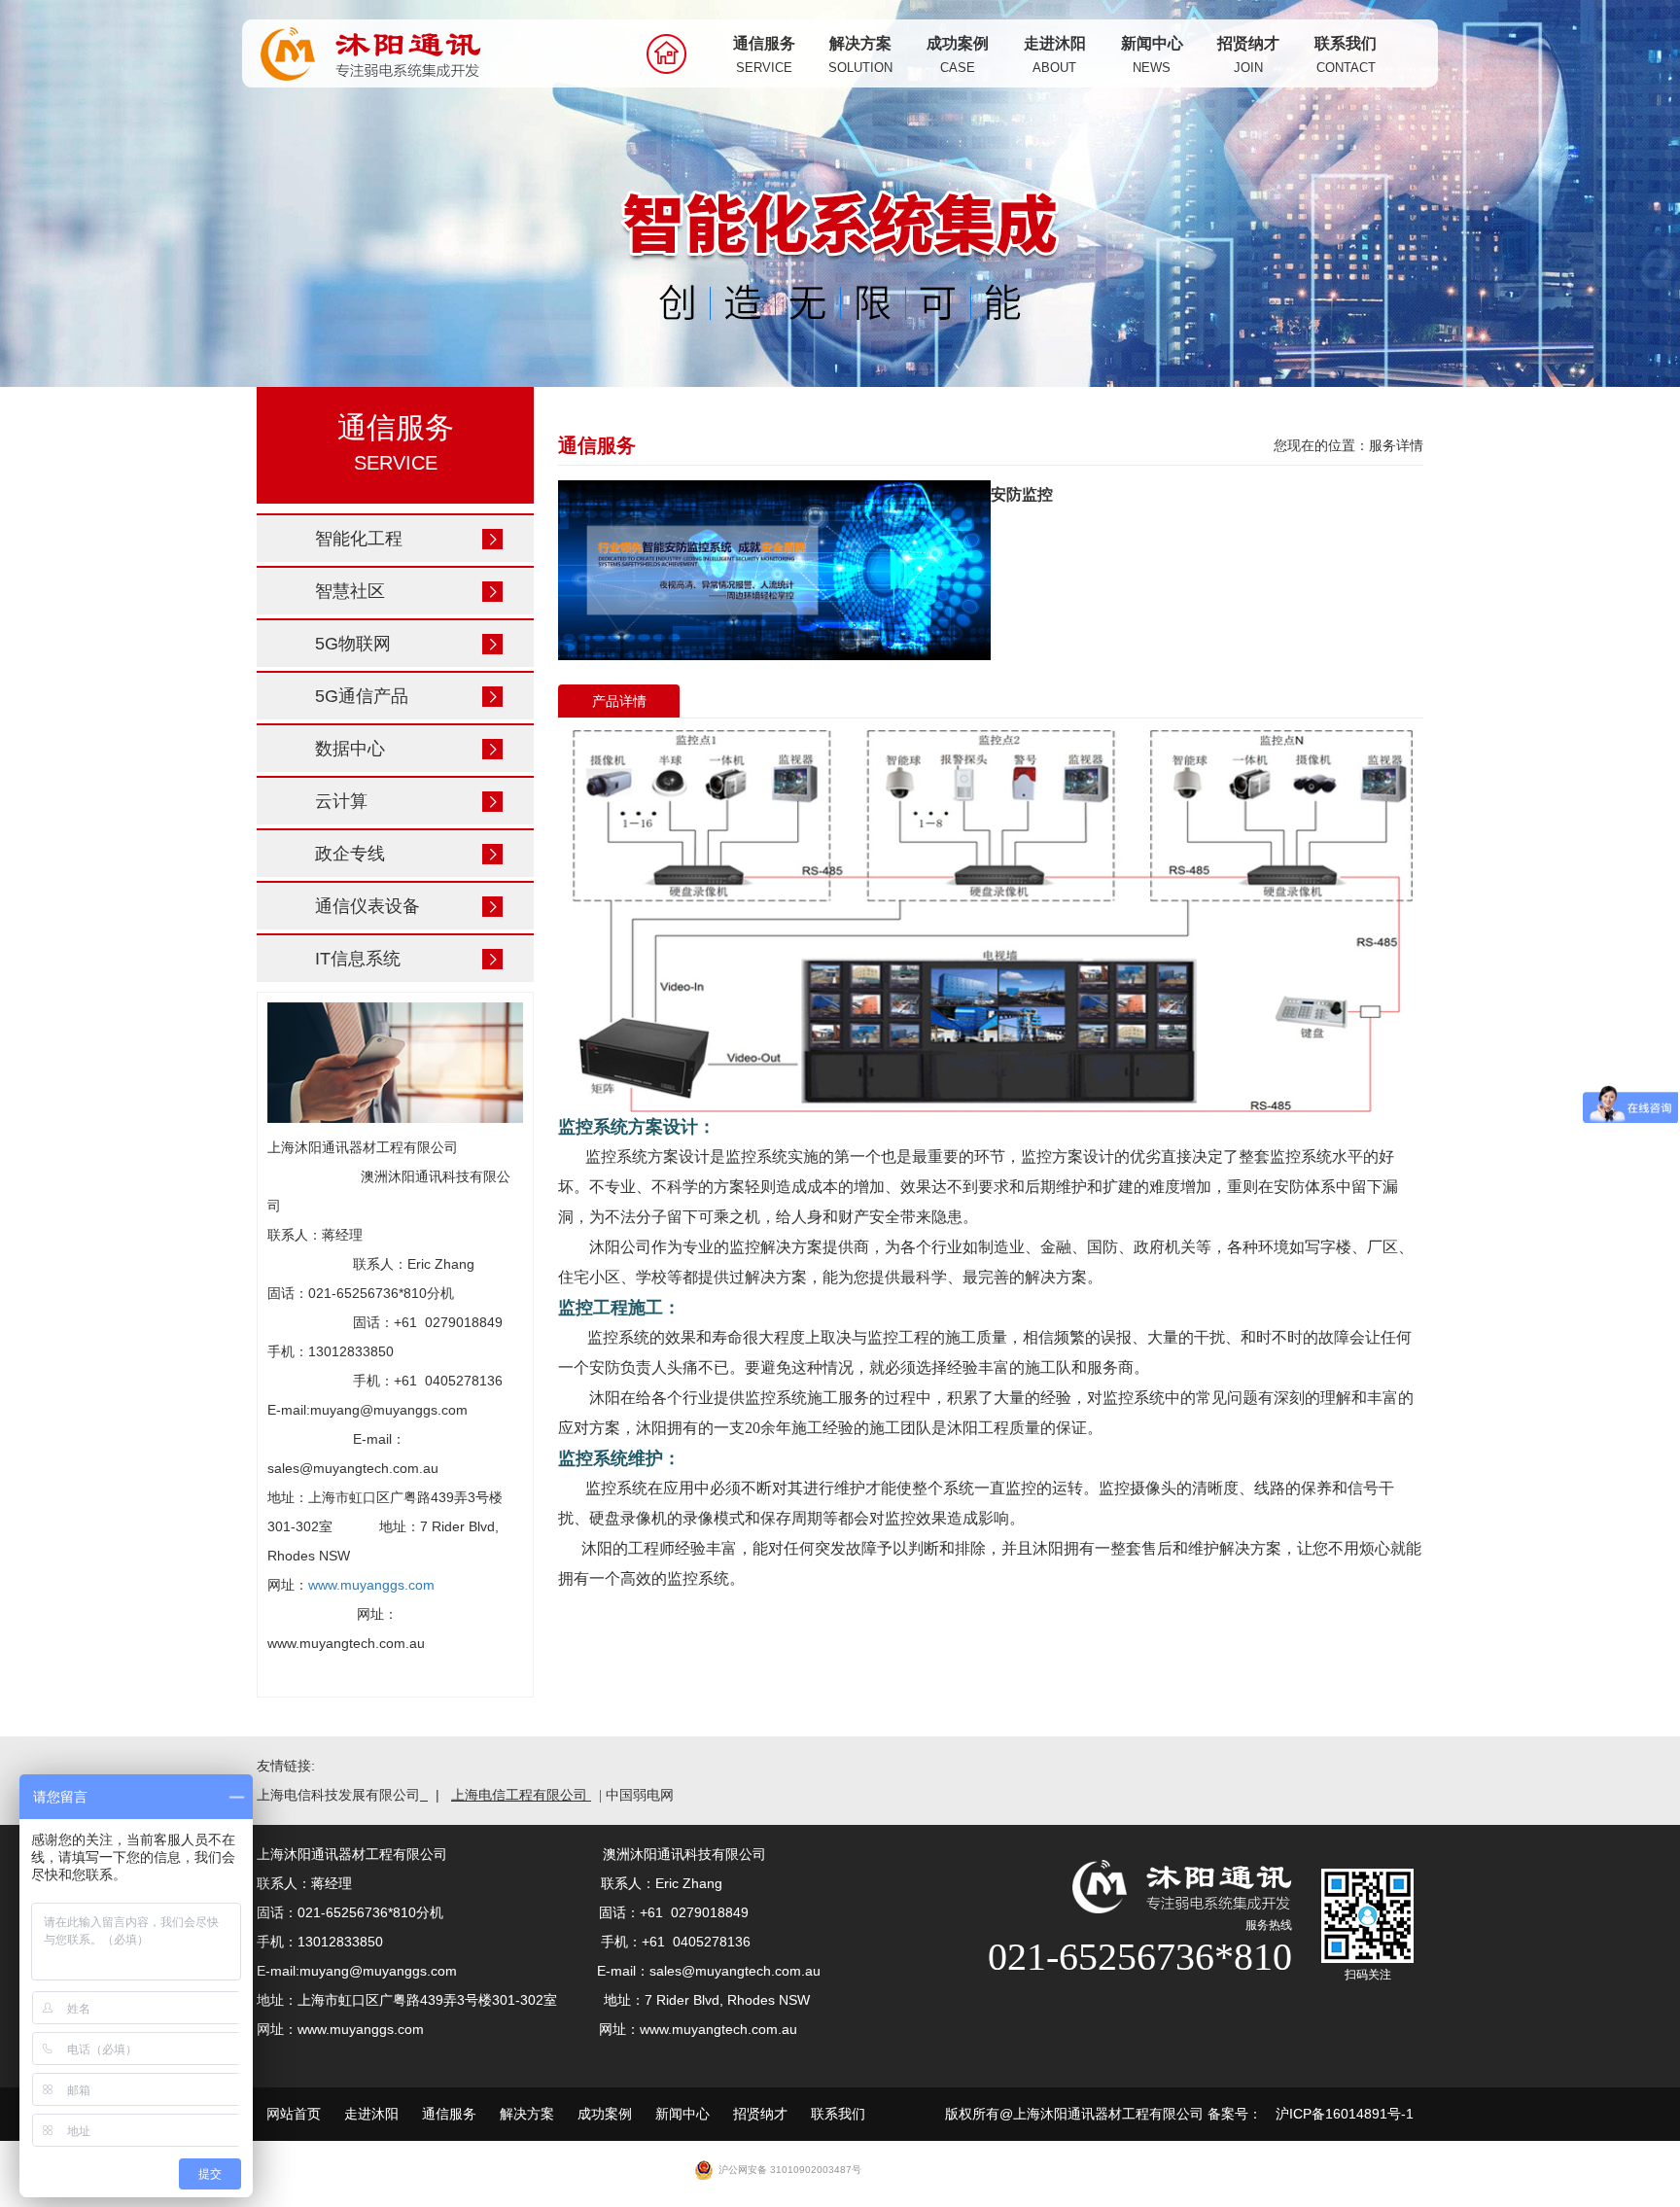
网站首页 (294, 2114)
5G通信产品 (362, 696)
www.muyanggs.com (371, 1585)
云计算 (341, 801)
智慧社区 (350, 591)
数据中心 (350, 749)
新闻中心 (1152, 55)
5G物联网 (353, 644)
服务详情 (1396, 445)
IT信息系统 (358, 959)
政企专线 (350, 854)
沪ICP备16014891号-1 (1345, 2114)
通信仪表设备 (367, 906)
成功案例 (958, 55)
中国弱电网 (640, 1795)
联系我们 (1346, 55)
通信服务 (764, 55)
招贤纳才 (1248, 55)
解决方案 (860, 55)
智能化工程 (359, 539)
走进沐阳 (1055, 55)
